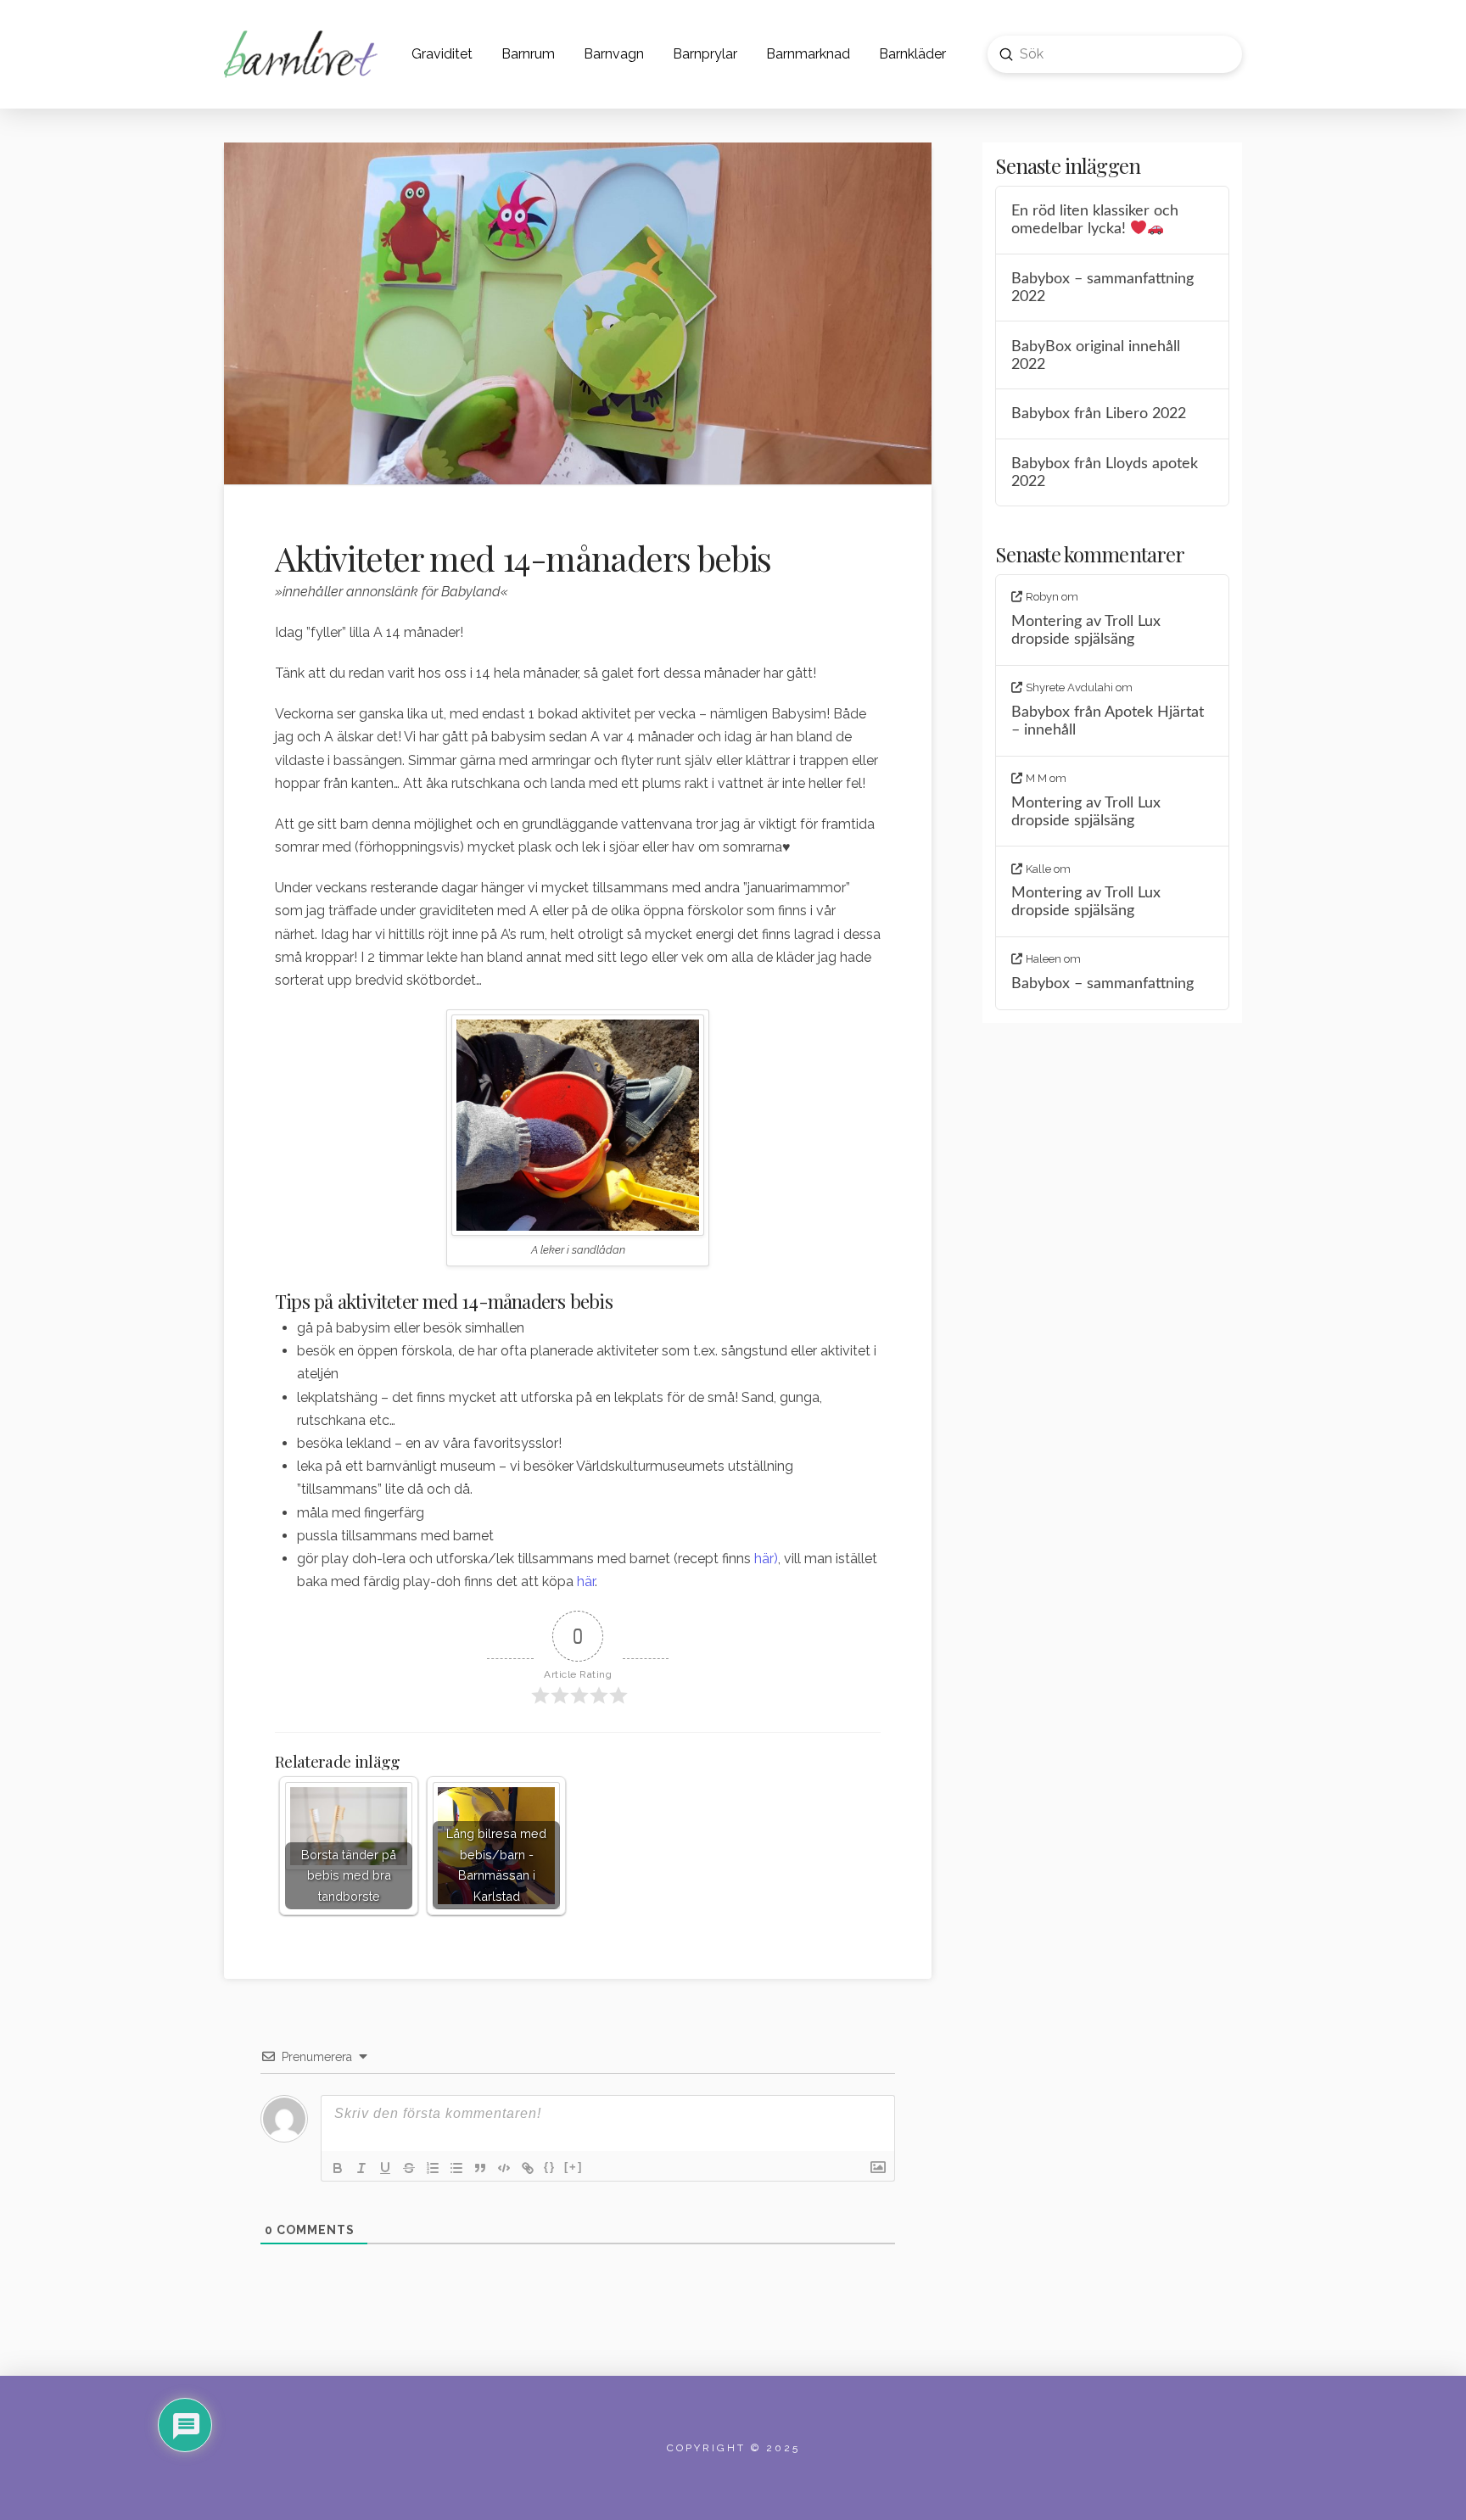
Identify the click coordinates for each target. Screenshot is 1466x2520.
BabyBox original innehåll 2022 (1096, 355)
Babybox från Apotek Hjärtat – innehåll (1108, 721)
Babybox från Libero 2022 (1099, 413)
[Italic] (361, 2168)
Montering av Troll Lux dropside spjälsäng (1086, 630)
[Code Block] (504, 2168)
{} (550, 2167)
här (586, 1581)
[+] (574, 2167)
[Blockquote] (480, 2168)
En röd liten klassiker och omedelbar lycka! (1095, 220)
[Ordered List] (433, 2168)
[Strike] (409, 2168)
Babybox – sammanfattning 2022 (1102, 288)
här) (766, 1559)
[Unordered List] (456, 2168)
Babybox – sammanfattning (1102, 983)
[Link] (528, 2168)
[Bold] (338, 2168)
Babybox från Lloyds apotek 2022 (1105, 472)
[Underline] (385, 2168)
